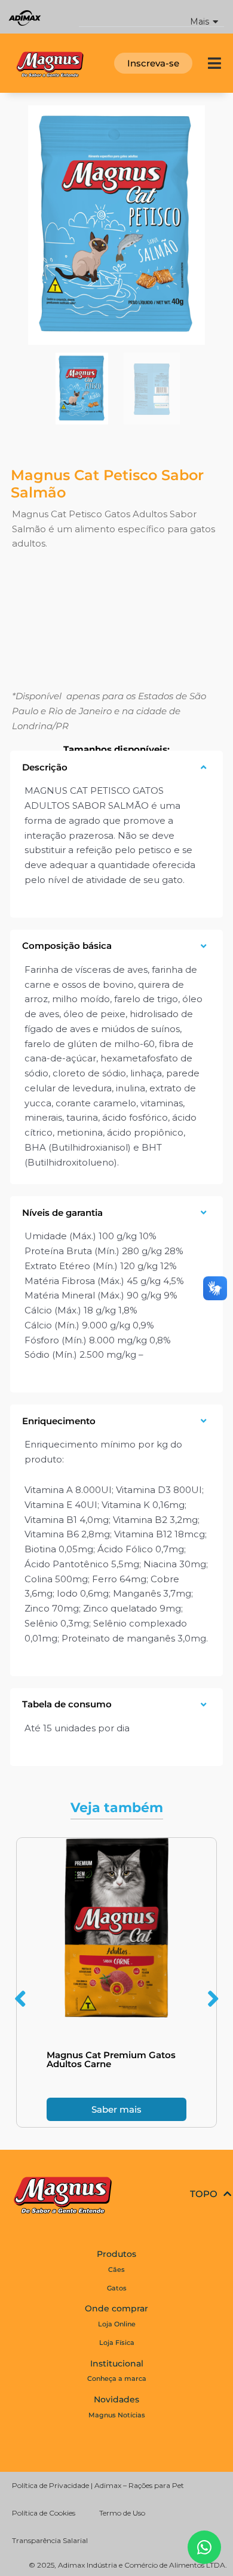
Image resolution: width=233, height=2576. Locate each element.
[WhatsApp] (204, 2547)
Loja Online (117, 2324)
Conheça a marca (117, 2378)
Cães (116, 2269)
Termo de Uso (122, 2513)
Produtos (116, 2254)
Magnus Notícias (117, 2415)
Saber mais (116, 2109)
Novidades (116, 2399)
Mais (200, 22)
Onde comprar (116, 2308)
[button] (151, 17)
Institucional (117, 2363)
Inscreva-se (153, 63)
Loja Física (117, 2343)
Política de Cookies (44, 2513)
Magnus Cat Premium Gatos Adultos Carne (111, 2059)
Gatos (117, 2288)
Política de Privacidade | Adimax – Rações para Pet (98, 2485)
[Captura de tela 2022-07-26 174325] (116, 225)
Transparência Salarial (50, 2540)
